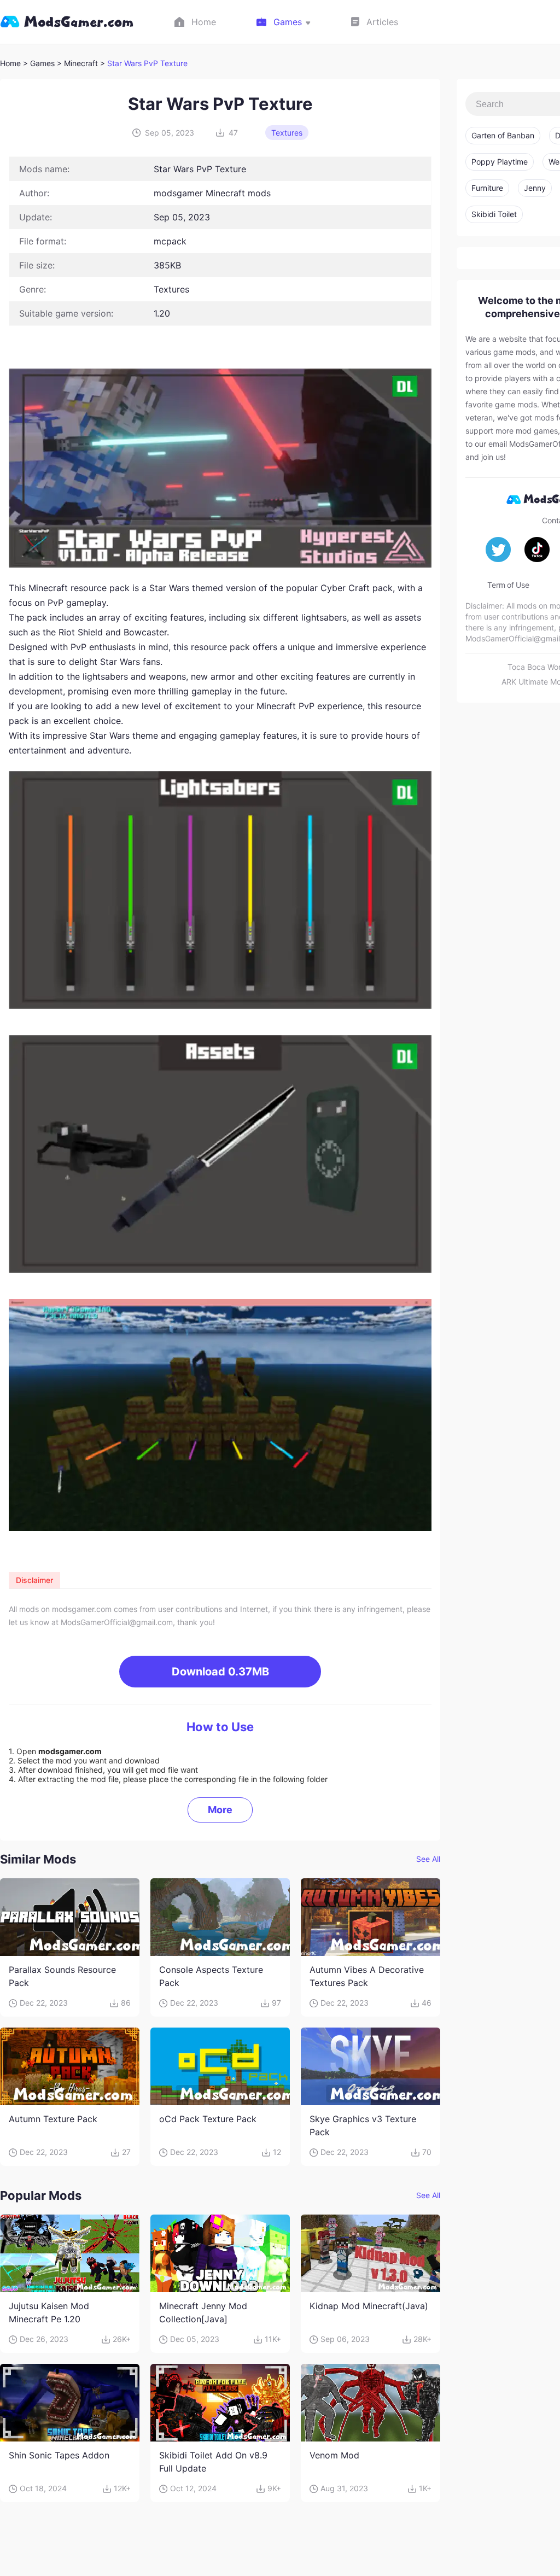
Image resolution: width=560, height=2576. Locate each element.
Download (220, 1672)
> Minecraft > (82, 63)
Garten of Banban (503, 135)
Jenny (535, 188)
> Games (39, 63)
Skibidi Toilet (494, 214)
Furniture (487, 188)
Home (10, 63)
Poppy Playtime (500, 162)
